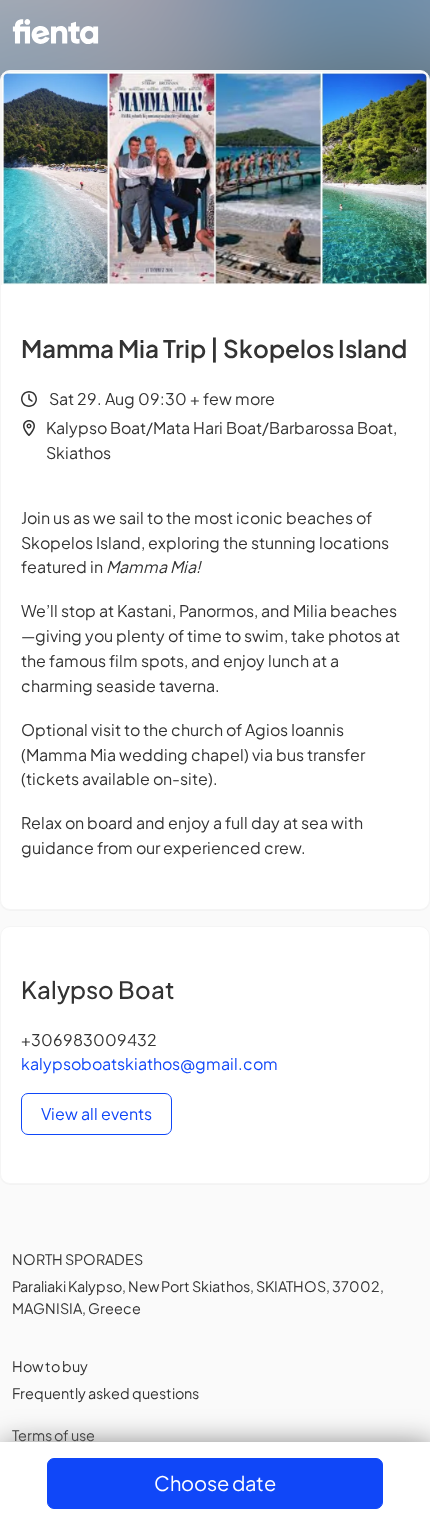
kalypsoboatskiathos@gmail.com (149, 1063)
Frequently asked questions (105, 1393)
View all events (96, 1113)
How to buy (50, 1366)
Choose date (215, 1482)
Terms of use (53, 1435)
